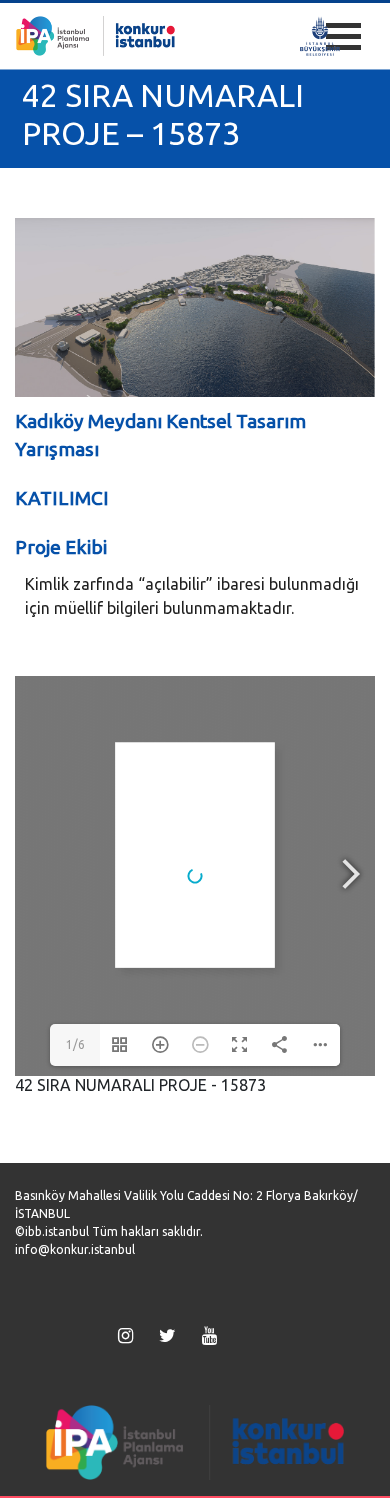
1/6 (75, 1044)
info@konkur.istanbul (75, 1249)
